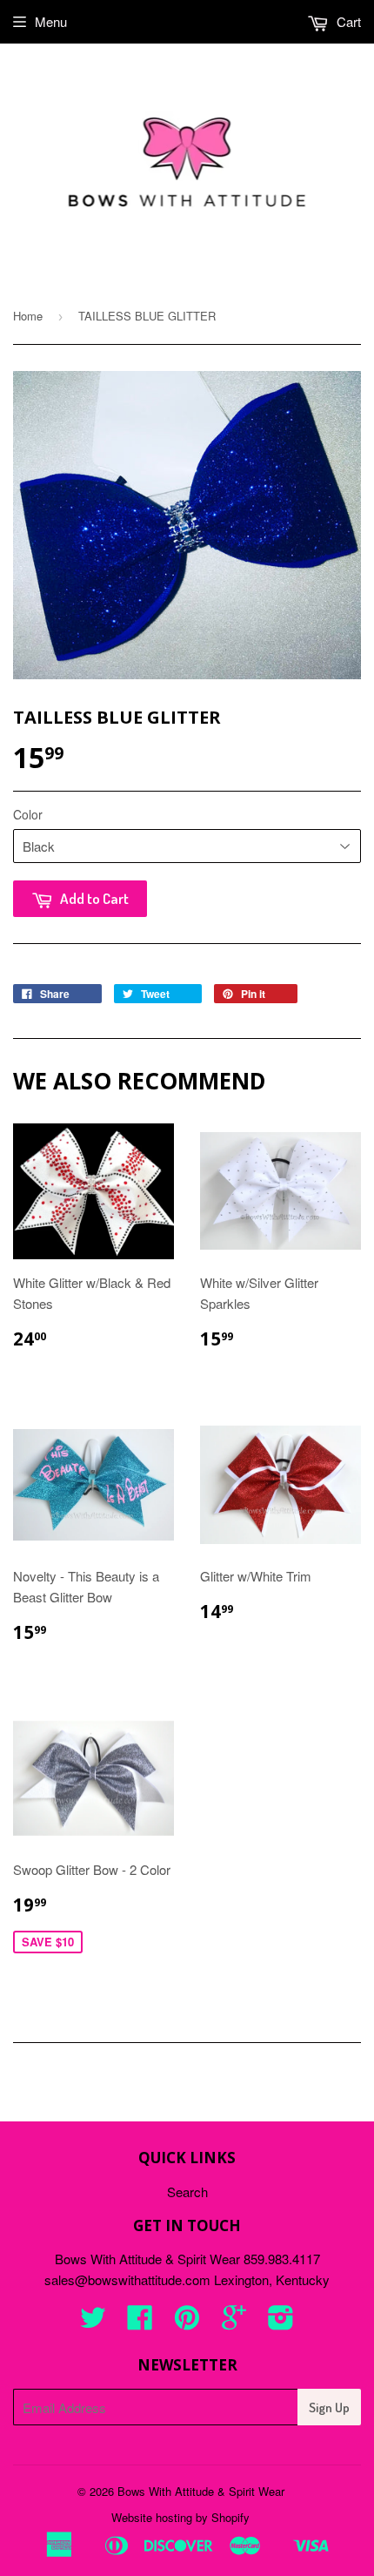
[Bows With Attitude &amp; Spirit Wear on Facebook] (140, 2322)
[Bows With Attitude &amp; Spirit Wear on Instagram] (281, 2322)
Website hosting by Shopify (180, 2517)
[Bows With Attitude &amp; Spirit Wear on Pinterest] (187, 2322)
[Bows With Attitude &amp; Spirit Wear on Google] (234, 2322)
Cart (347, 21)
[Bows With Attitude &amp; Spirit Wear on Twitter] (93, 2322)
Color (28, 814)
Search (187, 2192)
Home (28, 316)
